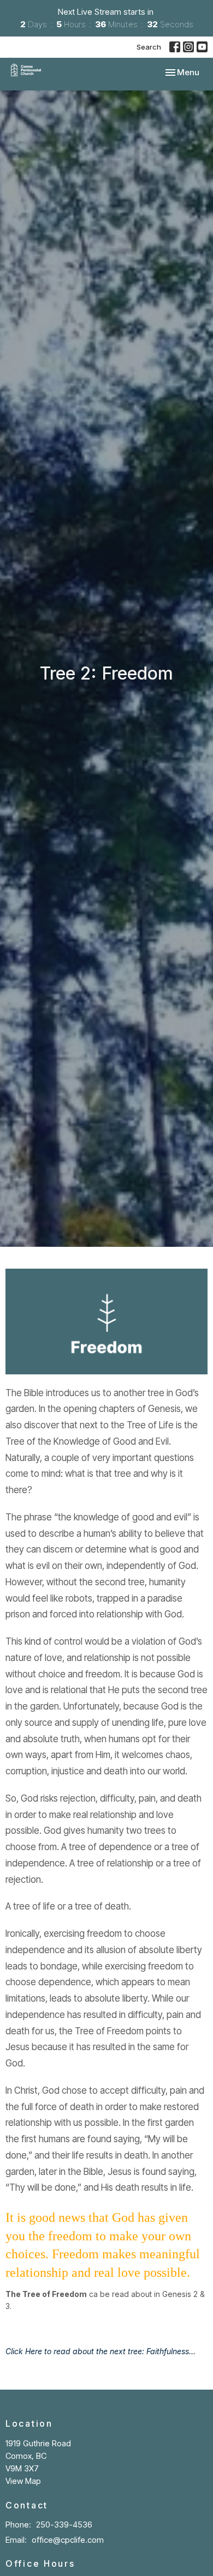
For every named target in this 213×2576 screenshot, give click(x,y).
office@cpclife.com (68, 2540)
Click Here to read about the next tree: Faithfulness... (100, 2351)
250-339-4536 (64, 2525)
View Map (23, 2481)
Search (149, 47)
